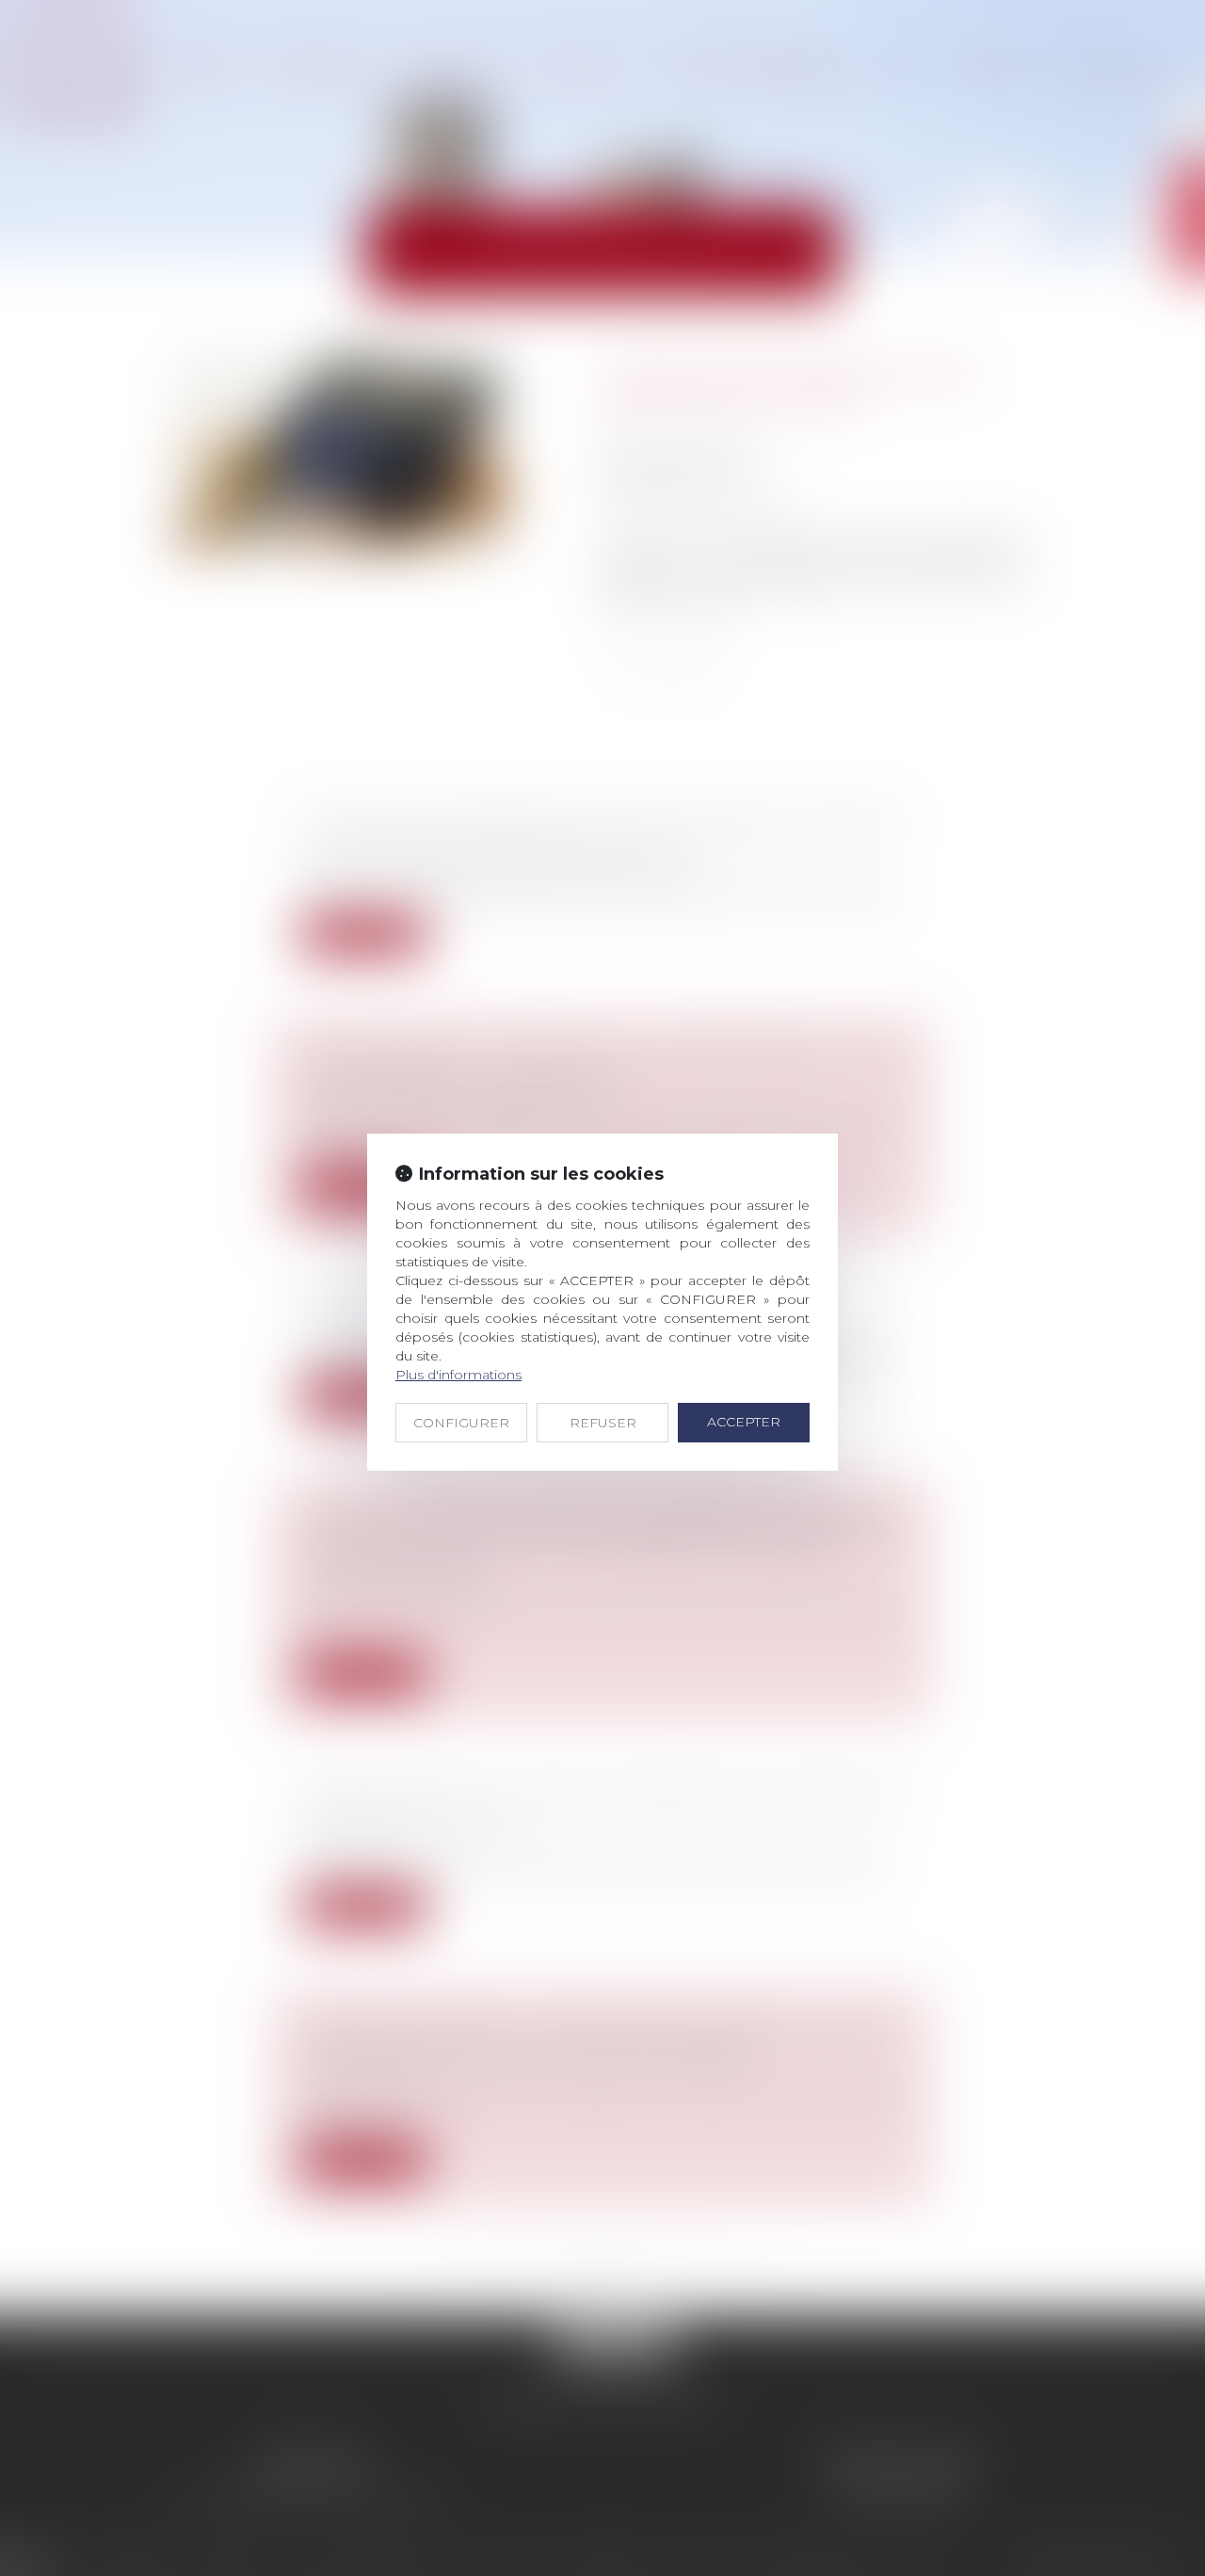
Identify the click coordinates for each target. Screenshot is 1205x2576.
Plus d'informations (458, 1375)
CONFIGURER (461, 1423)
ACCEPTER (744, 1422)
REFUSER (603, 1423)
